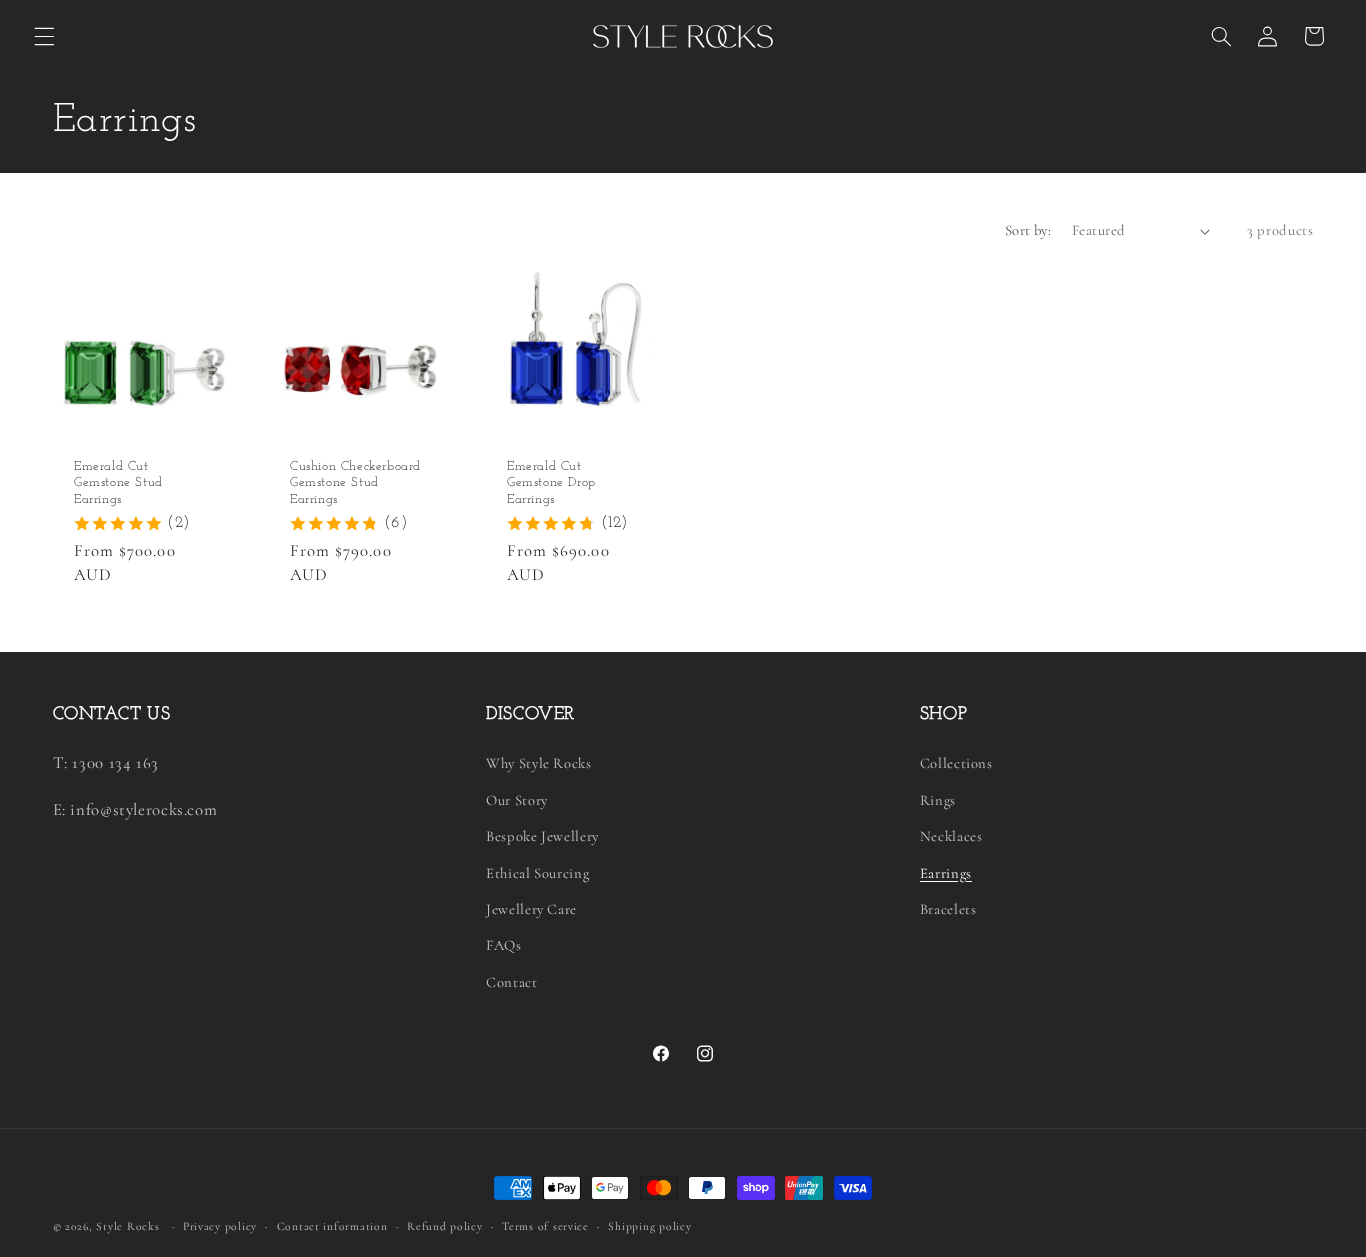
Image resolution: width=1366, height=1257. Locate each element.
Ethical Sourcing (537, 873)
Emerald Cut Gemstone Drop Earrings (551, 482)
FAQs (504, 945)
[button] (44, 36)
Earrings (946, 873)
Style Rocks (127, 1226)
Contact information (332, 1226)
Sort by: (1028, 230)
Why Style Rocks (538, 763)
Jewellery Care (531, 909)
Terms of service (545, 1226)
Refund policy (445, 1226)
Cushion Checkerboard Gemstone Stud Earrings (355, 482)
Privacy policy (220, 1226)
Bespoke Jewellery (542, 836)
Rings (938, 800)
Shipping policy (649, 1226)
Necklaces (951, 836)
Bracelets (948, 909)
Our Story (517, 800)
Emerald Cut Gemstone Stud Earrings (118, 482)
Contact (511, 982)
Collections (956, 763)
